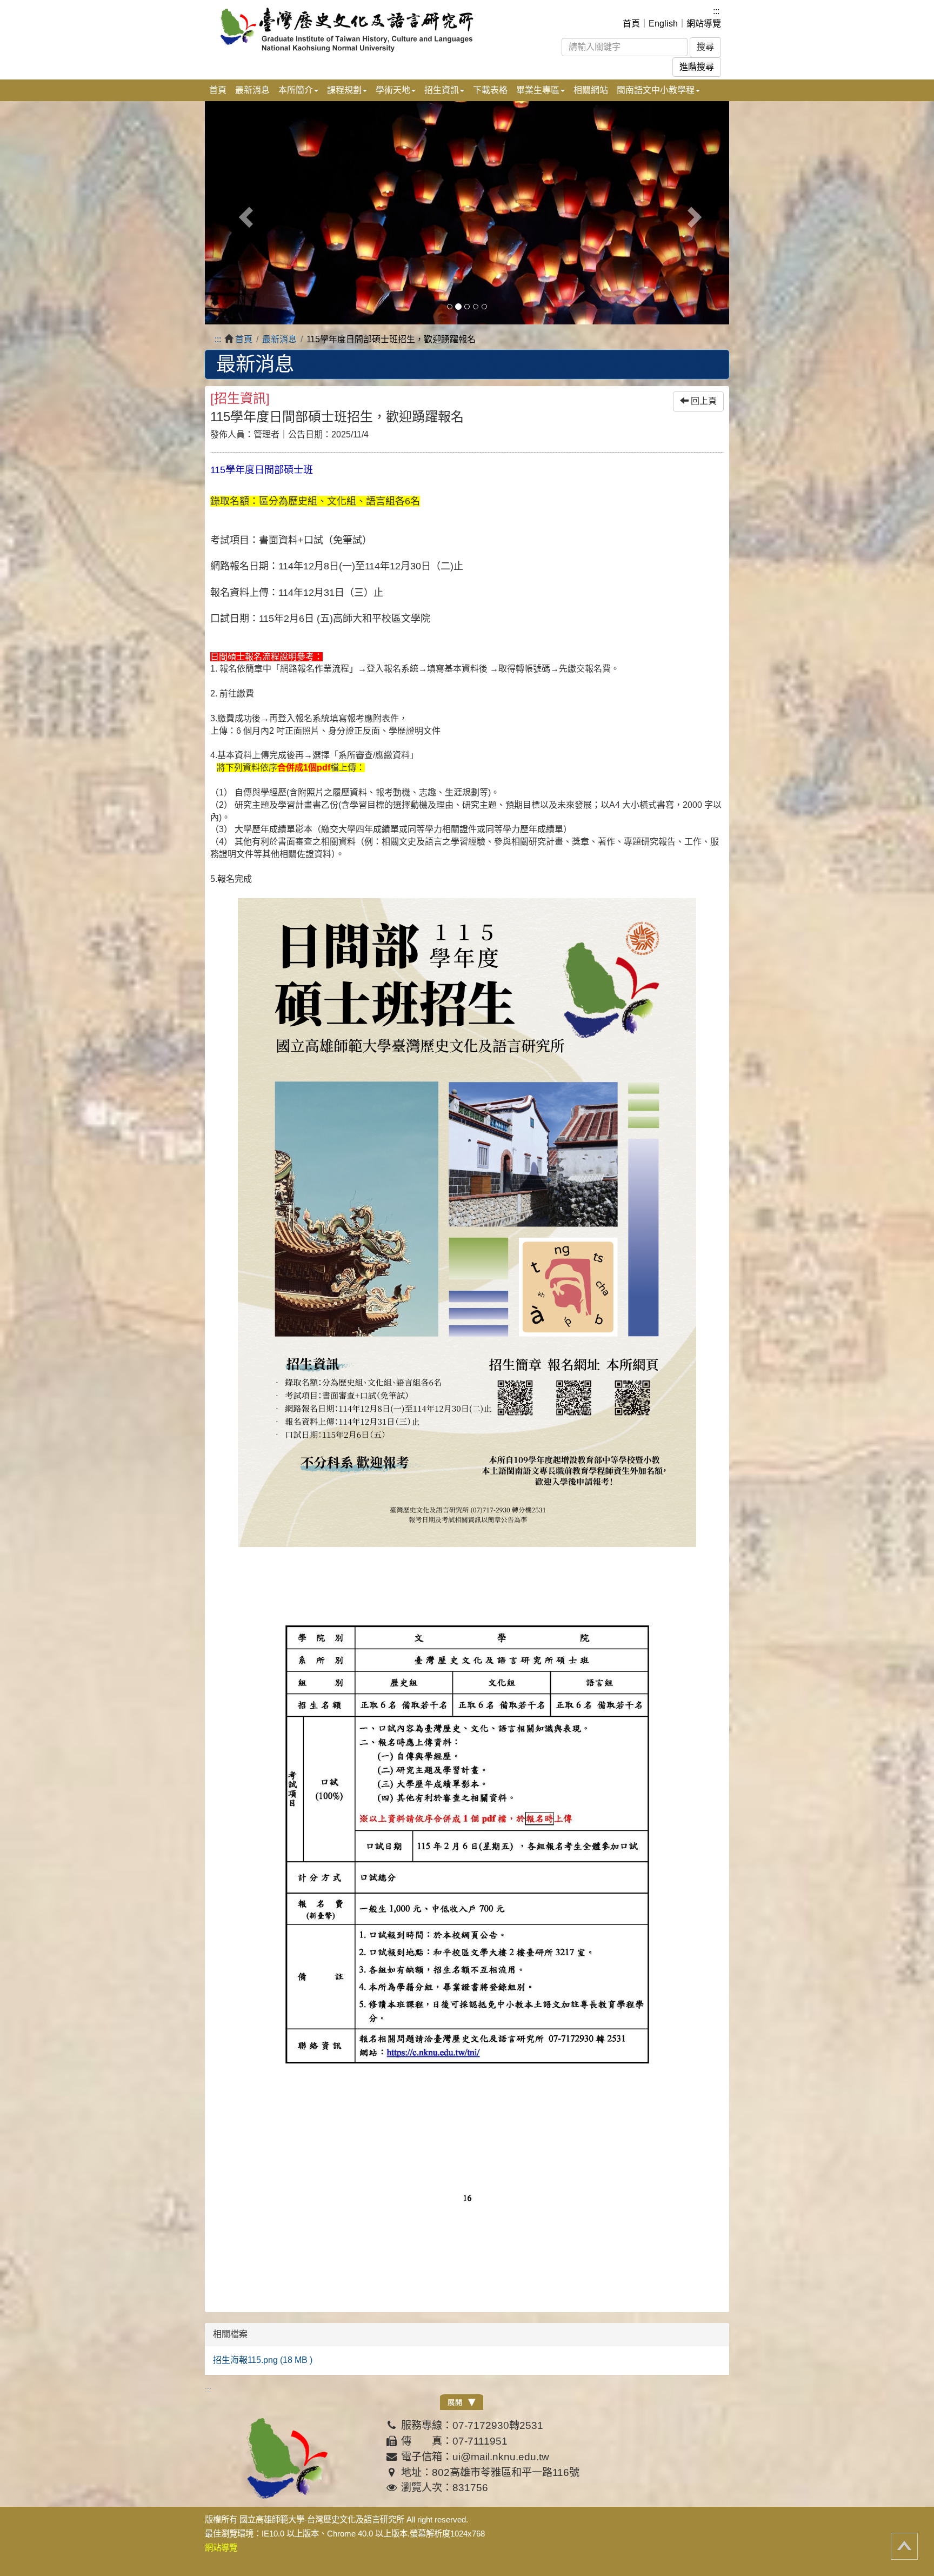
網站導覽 (704, 24)
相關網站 (591, 90)
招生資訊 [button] (442, 90)
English (663, 24)
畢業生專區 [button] (538, 90)
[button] (244, 213)
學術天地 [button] (393, 90)
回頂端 (904, 2546)
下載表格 (490, 90)
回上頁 (703, 401)
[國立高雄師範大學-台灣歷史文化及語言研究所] (358, 29)
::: (716, 11)
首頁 (631, 24)
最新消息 (252, 90)
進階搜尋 (697, 67)
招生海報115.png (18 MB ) (263, 2360)
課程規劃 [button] (344, 90)
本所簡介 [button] (296, 90)
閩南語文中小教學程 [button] (656, 90)
